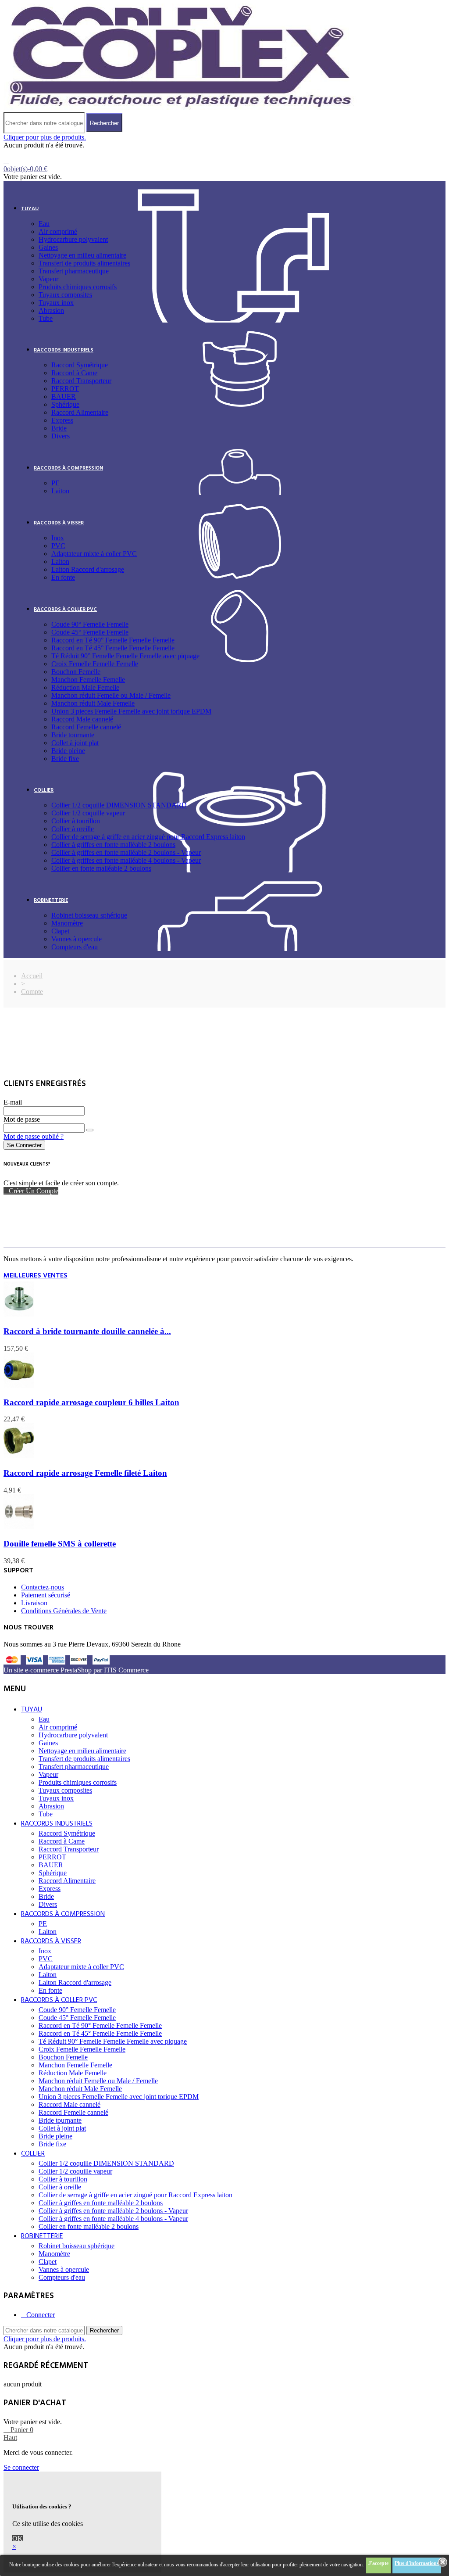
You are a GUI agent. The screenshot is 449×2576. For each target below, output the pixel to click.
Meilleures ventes (36, 1276)
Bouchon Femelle (76, 672)
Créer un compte (34, 1191)
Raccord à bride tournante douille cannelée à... (87, 1331)
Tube (46, 318)
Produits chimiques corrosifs (78, 287)
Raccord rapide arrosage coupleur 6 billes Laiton (91, 1402)
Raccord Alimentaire (80, 412)
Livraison (34, 1603)
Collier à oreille (73, 829)
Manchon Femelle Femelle (88, 680)
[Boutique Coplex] (180, 108)
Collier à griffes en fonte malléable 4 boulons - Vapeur (126, 860)
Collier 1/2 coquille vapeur (88, 813)
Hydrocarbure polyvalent (73, 239)
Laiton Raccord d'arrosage (88, 569)
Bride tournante (73, 735)
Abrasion (51, 310)
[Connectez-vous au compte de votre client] (6, 153)
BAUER (64, 396)
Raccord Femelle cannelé (86, 727)
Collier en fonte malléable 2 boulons (101, 868)
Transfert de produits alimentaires (84, 263)
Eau (44, 224)
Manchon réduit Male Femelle (93, 703)
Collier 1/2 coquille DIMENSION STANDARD (119, 805)
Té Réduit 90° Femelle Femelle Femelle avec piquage (125, 656)
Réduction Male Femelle (85, 687)
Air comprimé (58, 231)
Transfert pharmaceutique (74, 271)
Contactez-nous (43, 1587)
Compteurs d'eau (75, 947)
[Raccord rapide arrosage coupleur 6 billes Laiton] (19, 1385)
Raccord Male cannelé (82, 719)
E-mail (13, 1102)
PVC (58, 546)
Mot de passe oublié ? (34, 1136)
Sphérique (65, 404)
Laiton (60, 491)
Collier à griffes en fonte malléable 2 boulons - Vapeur (126, 852)
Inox (58, 538)
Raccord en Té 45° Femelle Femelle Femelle (113, 648)
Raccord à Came (74, 373)
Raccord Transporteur (81, 381)
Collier (44, 790)
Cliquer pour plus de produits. (45, 137)
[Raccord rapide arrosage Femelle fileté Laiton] (19, 1456)
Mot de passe (22, 1119)
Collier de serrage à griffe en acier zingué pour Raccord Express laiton (148, 837)
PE (55, 483)
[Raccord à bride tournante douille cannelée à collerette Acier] (19, 1314)
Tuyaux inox (56, 303)
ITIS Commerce (126, 1670)
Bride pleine (68, 751)
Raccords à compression (68, 468)
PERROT (65, 389)
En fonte (63, 577)
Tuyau (30, 209)
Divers (61, 436)
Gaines (48, 247)
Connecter (41, 2315)
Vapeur (48, 279)
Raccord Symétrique (80, 365)
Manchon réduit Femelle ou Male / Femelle (111, 695)
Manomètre (67, 923)
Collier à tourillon (76, 821)
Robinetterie (51, 901)
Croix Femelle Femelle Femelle (95, 664)
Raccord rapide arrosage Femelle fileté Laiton (85, 1473)
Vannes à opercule (77, 939)
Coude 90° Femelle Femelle (90, 624)
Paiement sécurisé (46, 1595)
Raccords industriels (64, 350)
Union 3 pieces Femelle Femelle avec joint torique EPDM (131, 711)
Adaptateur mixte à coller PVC (94, 554)
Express (62, 420)
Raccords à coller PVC (65, 610)
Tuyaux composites (65, 295)
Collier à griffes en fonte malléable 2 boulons (113, 845)
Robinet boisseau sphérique (89, 915)
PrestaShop (76, 1670)
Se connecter (24, 1145)
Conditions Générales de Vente (64, 1611)
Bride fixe (65, 759)
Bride (59, 428)
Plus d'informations (417, 2563)
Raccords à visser (59, 523)
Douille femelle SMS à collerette (60, 1544)
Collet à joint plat (75, 743)
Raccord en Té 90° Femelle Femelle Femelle (113, 640)
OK (18, 2538)
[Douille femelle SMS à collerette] (19, 1527)
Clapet (60, 931)
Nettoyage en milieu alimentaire (82, 255)
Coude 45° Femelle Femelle (90, 632)
